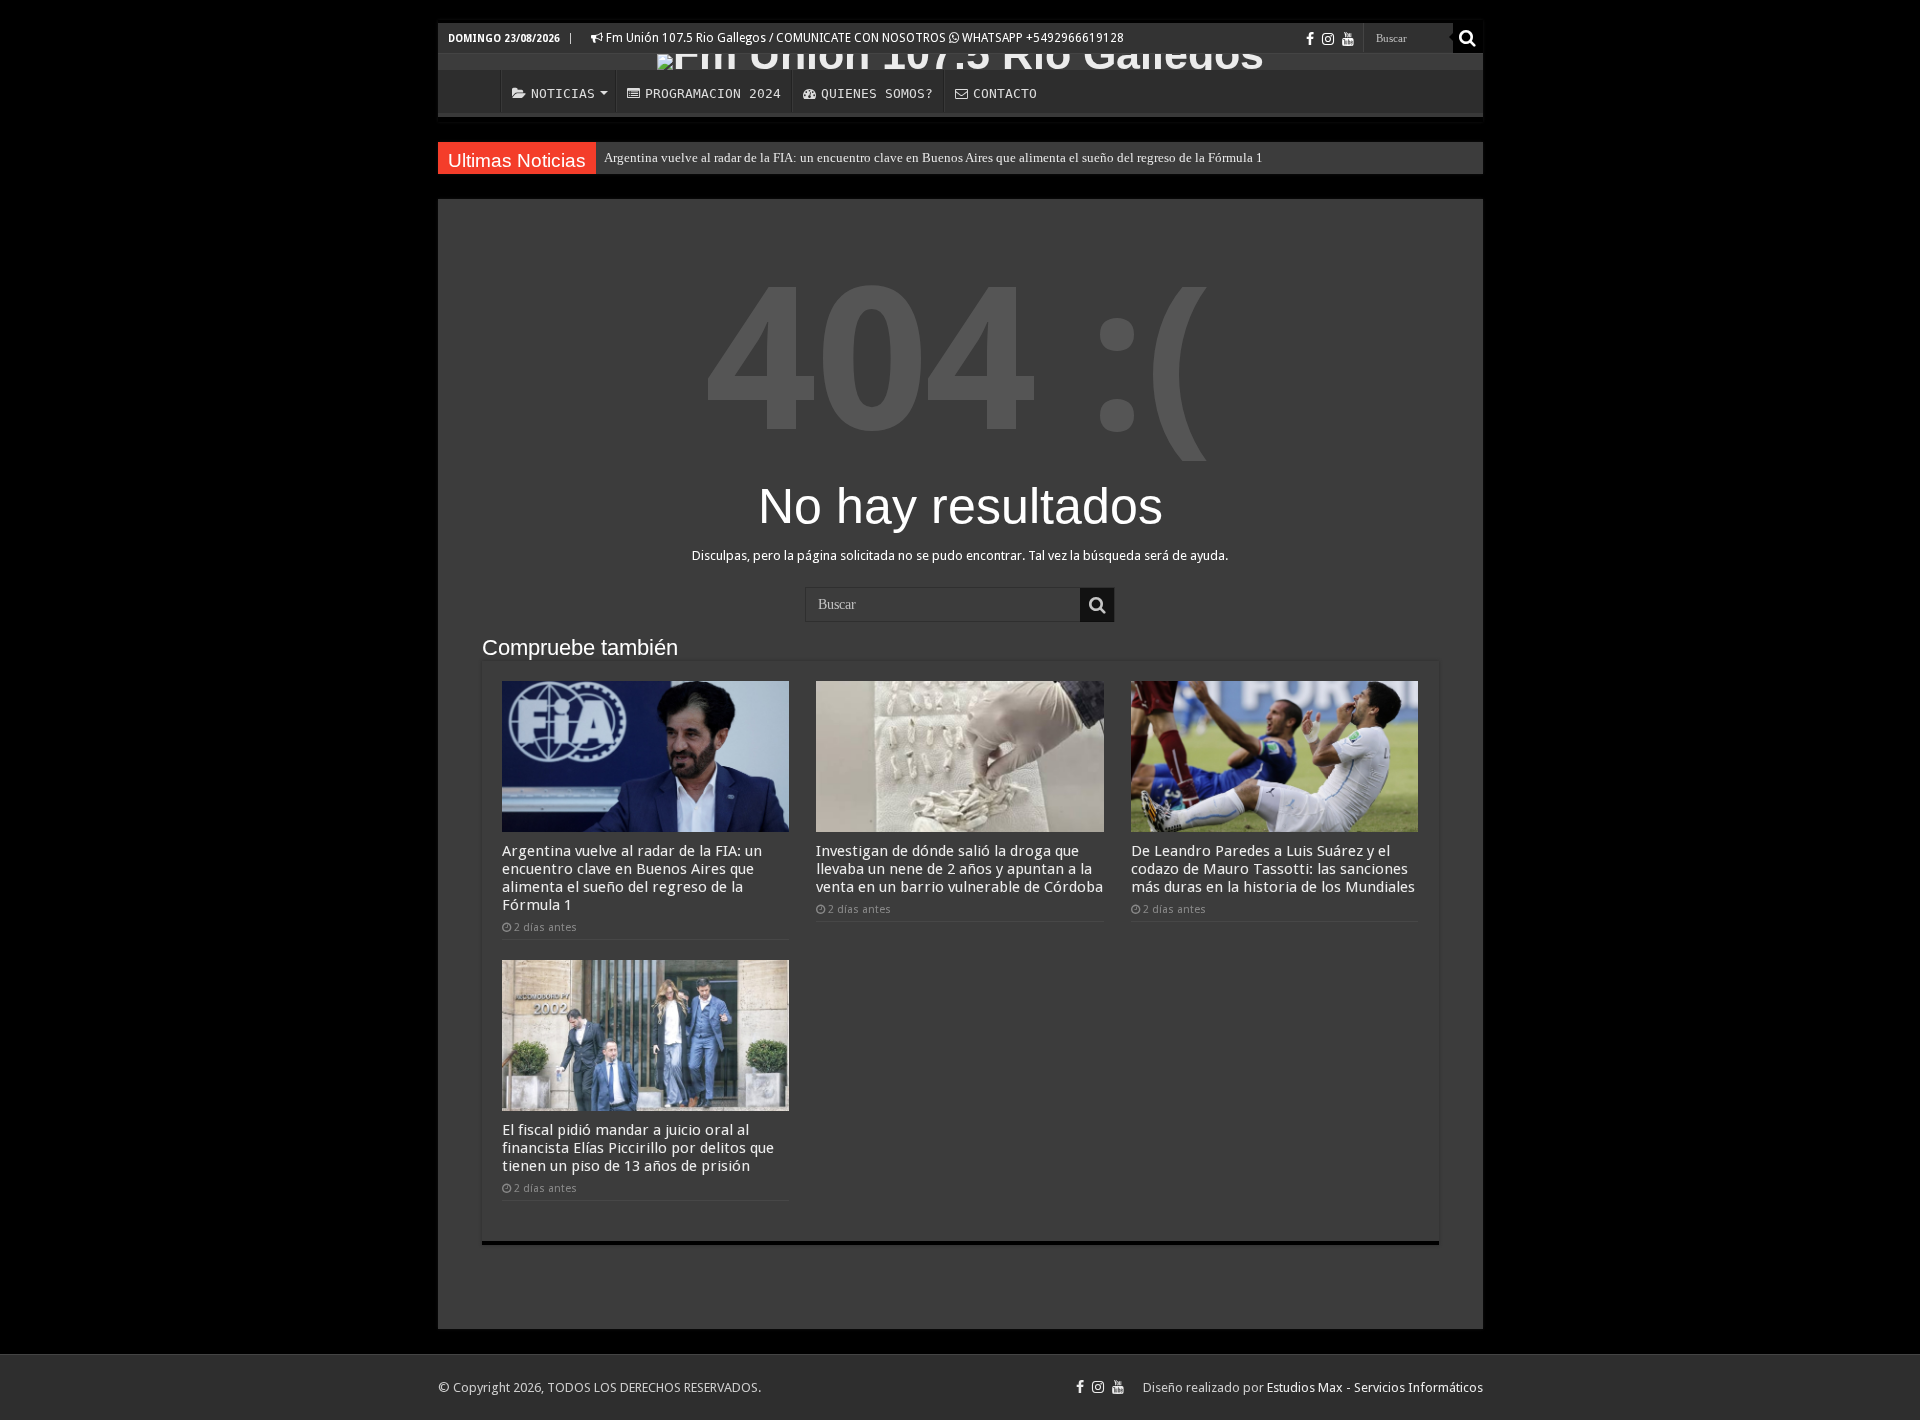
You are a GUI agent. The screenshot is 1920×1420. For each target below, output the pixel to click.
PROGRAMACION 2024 (713, 93)
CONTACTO (1005, 93)
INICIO (474, 91)
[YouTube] (1348, 39)
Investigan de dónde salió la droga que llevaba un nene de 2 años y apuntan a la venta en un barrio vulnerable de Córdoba (959, 869)
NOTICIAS (563, 93)
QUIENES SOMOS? (877, 93)
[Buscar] (1468, 38)
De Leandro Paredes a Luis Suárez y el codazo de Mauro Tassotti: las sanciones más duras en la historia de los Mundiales (1273, 869)
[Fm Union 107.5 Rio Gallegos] (960, 62)
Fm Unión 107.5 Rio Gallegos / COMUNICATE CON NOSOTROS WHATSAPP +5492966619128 (863, 38)
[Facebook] (1310, 39)
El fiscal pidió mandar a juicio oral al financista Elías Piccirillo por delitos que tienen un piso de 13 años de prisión (638, 1148)
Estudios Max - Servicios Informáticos (1375, 1387)
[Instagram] (1328, 39)
